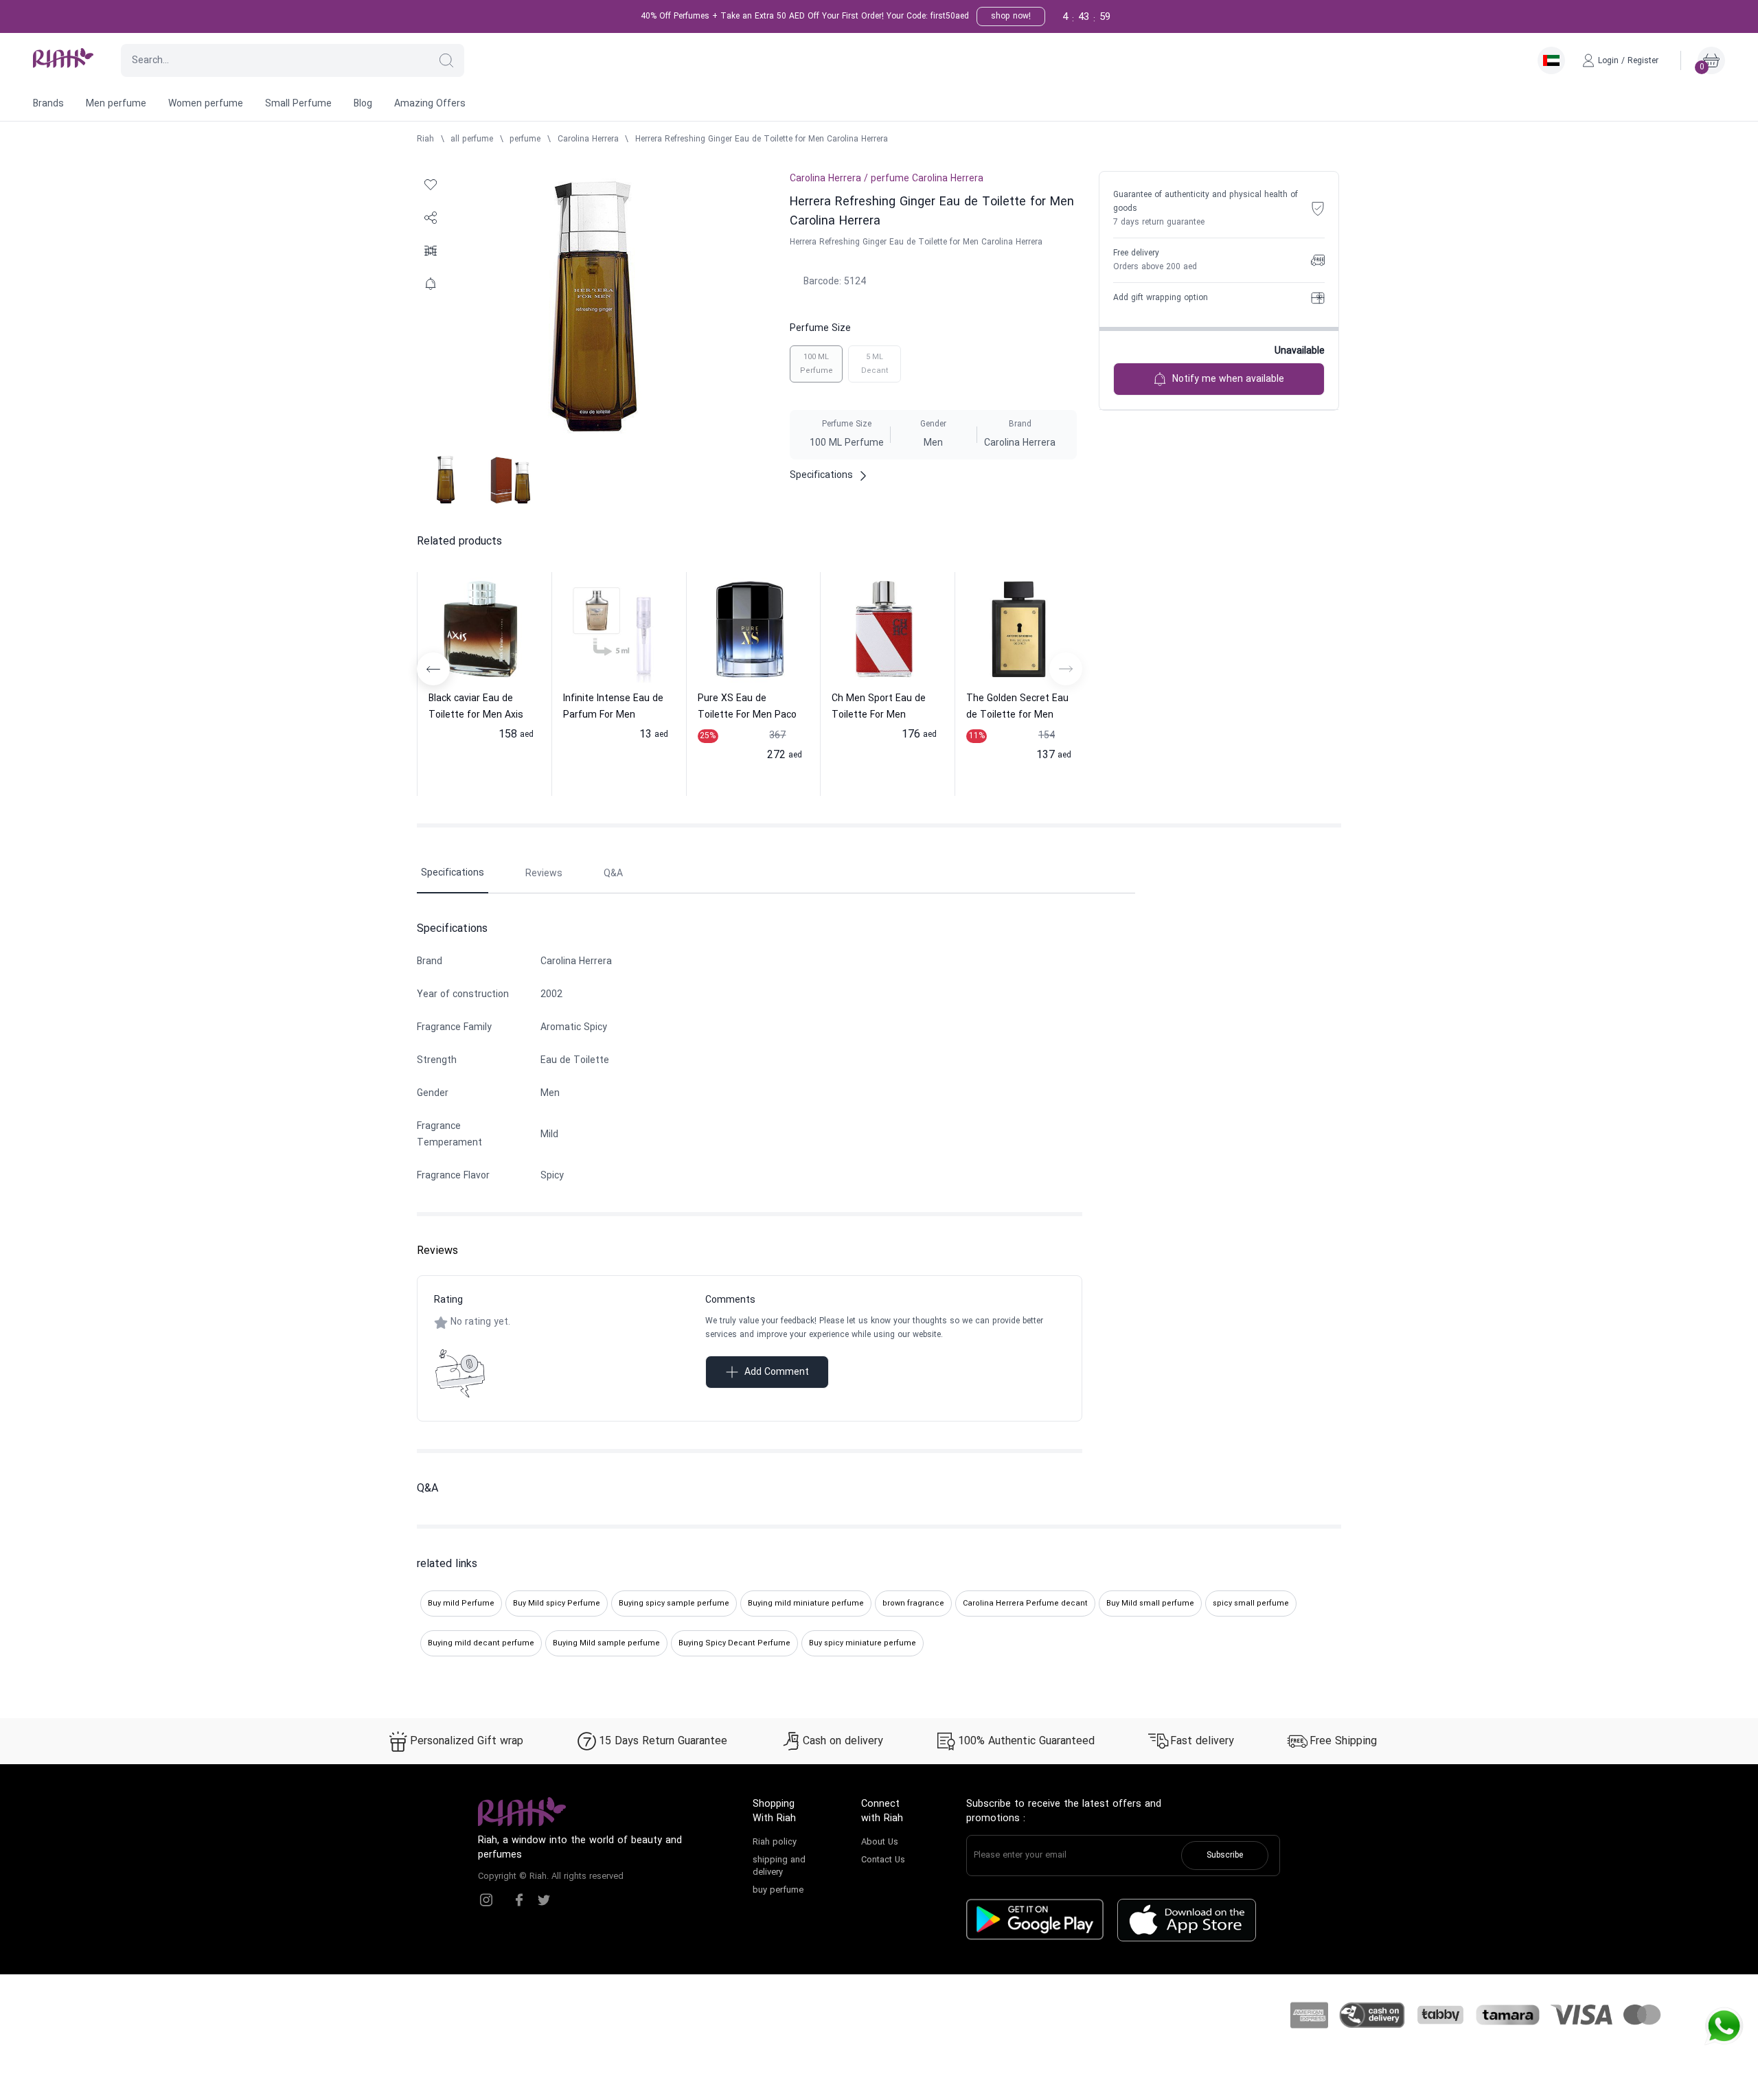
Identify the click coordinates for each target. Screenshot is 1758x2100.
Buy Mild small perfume (1150, 1603)
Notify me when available (1228, 379)
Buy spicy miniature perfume (863, 1643)
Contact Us (883, 1860)
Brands (48, 104)
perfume (525, 139)
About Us (880, 1842)
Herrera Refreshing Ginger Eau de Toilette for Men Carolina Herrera (762, 139)
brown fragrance (913, 1603)
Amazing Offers (430, 104)
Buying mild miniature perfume (806, 1603)
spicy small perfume (1251, 1603)
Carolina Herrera (588, 139)
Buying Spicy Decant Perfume (734, 1643)
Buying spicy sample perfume (674, 1603)
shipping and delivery (779, 1867)
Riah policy (775, 1842)
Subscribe (1225, 1856)
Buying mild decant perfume (481, 1643)
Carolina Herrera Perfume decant (1025, 1603)
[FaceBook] (519, 1900)
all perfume (472, 139)
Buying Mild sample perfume (606, 1643)
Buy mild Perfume (461, 1603)
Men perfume (116, 104)
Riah (425, 139)
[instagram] (486, 1900)
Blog (363, 104)
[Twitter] (544, 1900)
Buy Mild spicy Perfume (557, 1603)
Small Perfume (298, 104)
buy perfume (778, 1891)
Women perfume (206, 104)
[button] (446, 60)
